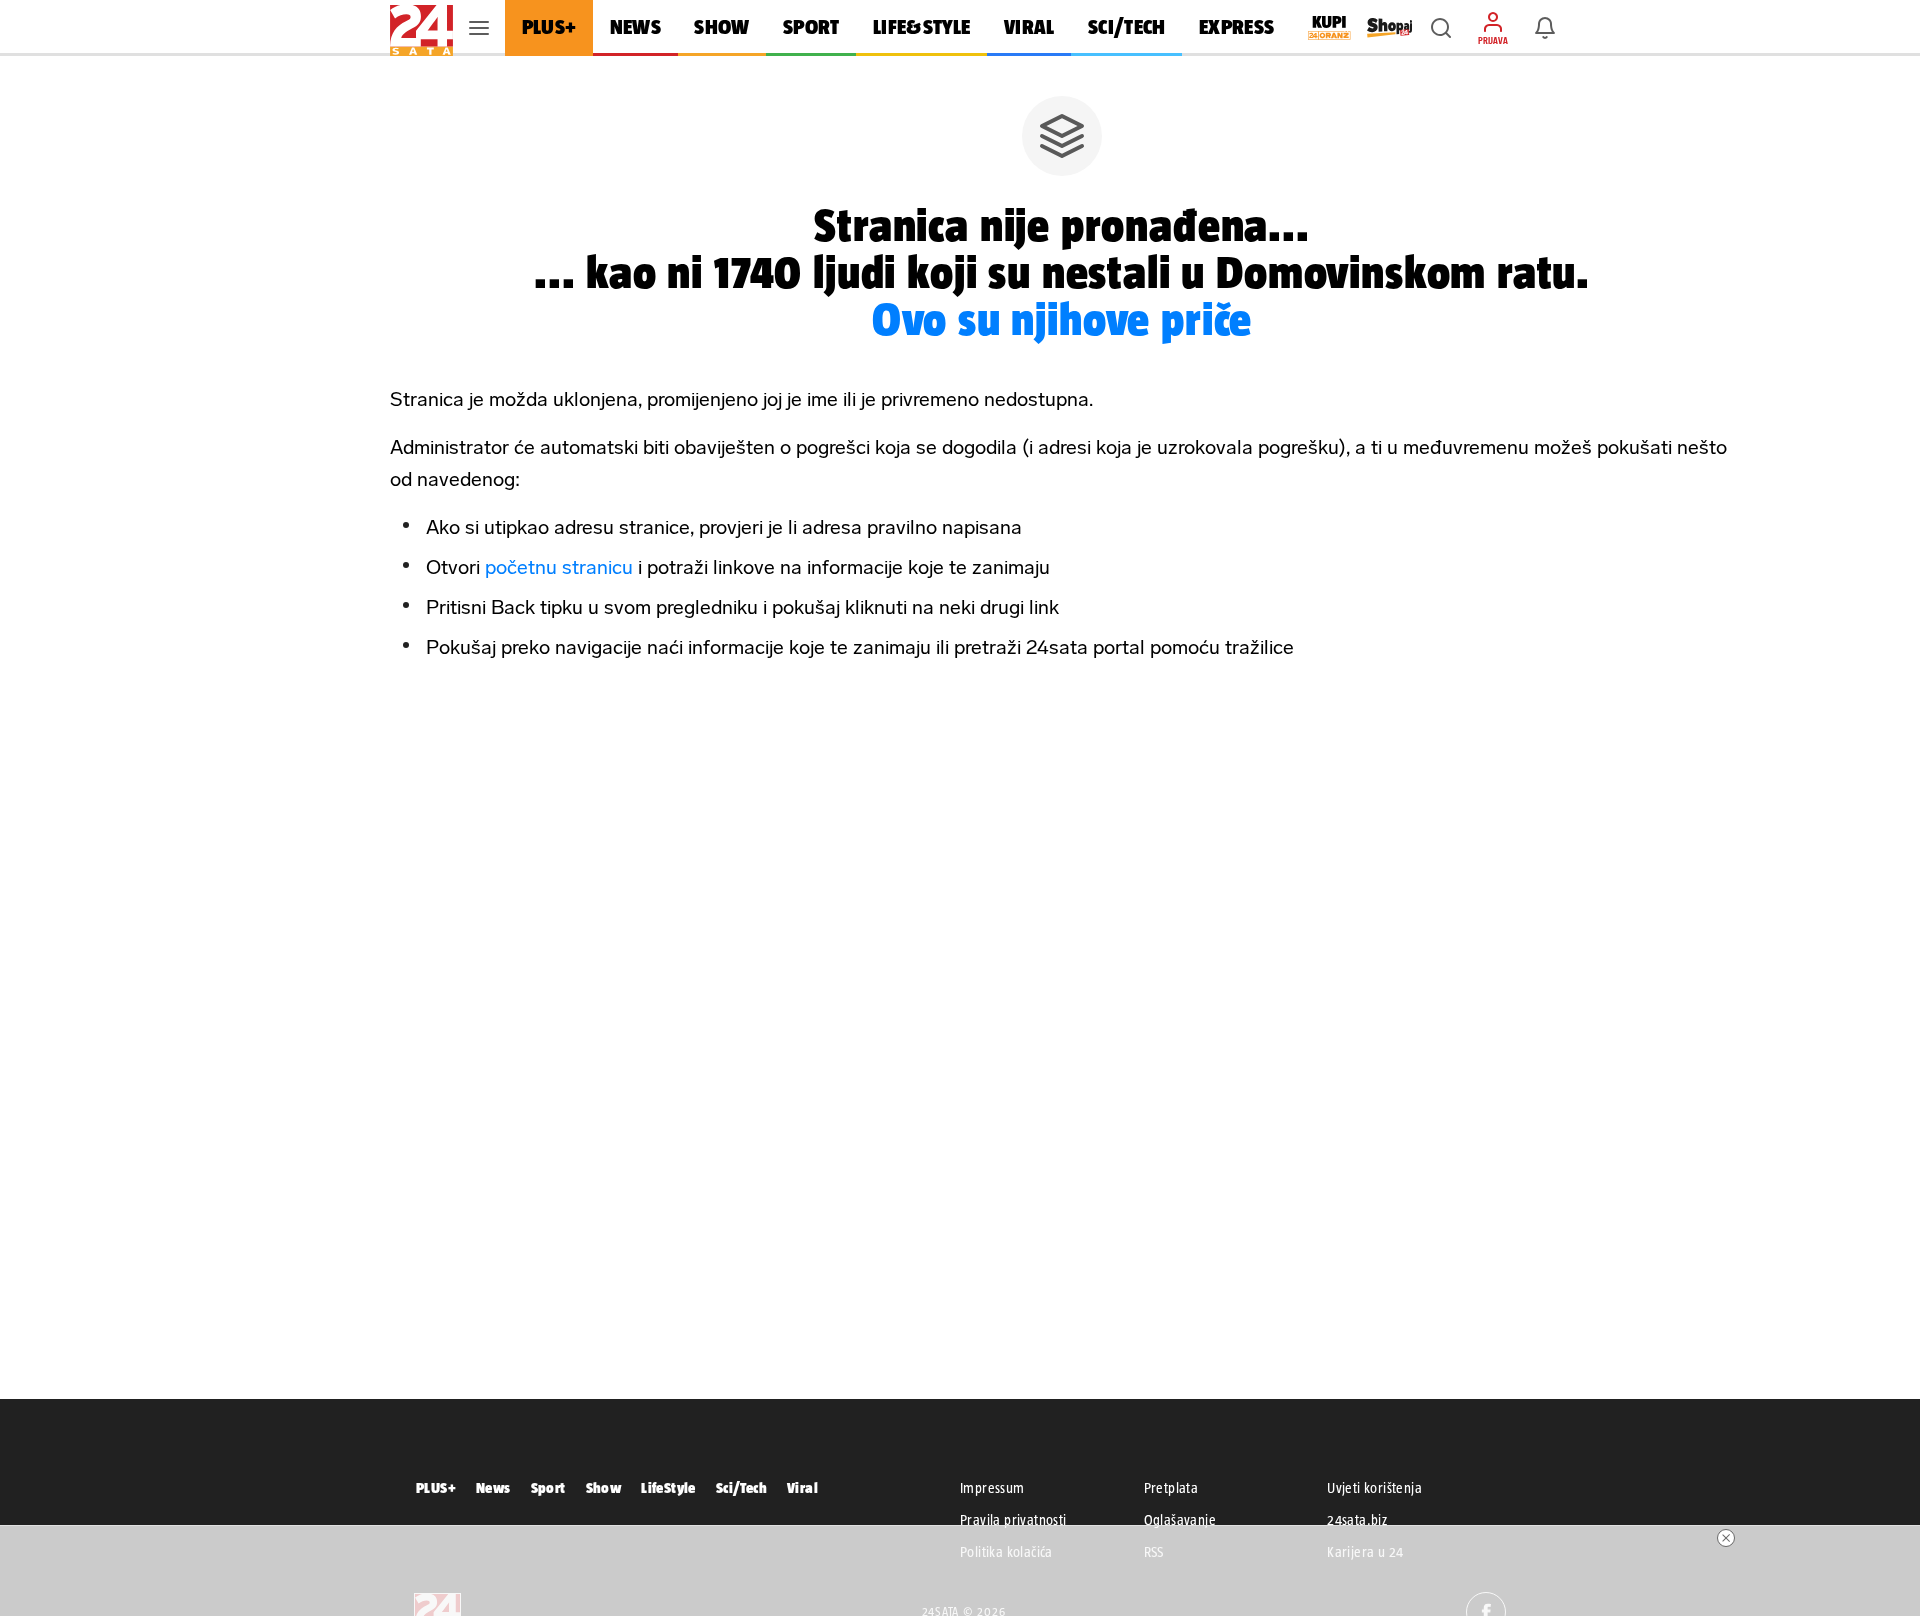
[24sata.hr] (421, 28)
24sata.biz (1357, 1520)
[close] (1726, 1538)
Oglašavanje (1180, 1520)
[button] (1441, 28)
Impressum (992, 1488)
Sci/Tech (741, 1487)
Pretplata (1171, 1488)
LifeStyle (668, 1487)
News (493, 1487)
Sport (548, 1487)
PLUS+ (436, 1487)
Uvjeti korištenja (1374, 1488)
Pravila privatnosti (1013, 1520)
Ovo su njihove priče (1062, 319)
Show (604, 1487)
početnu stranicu (559, 567)
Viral (802, 1487)
